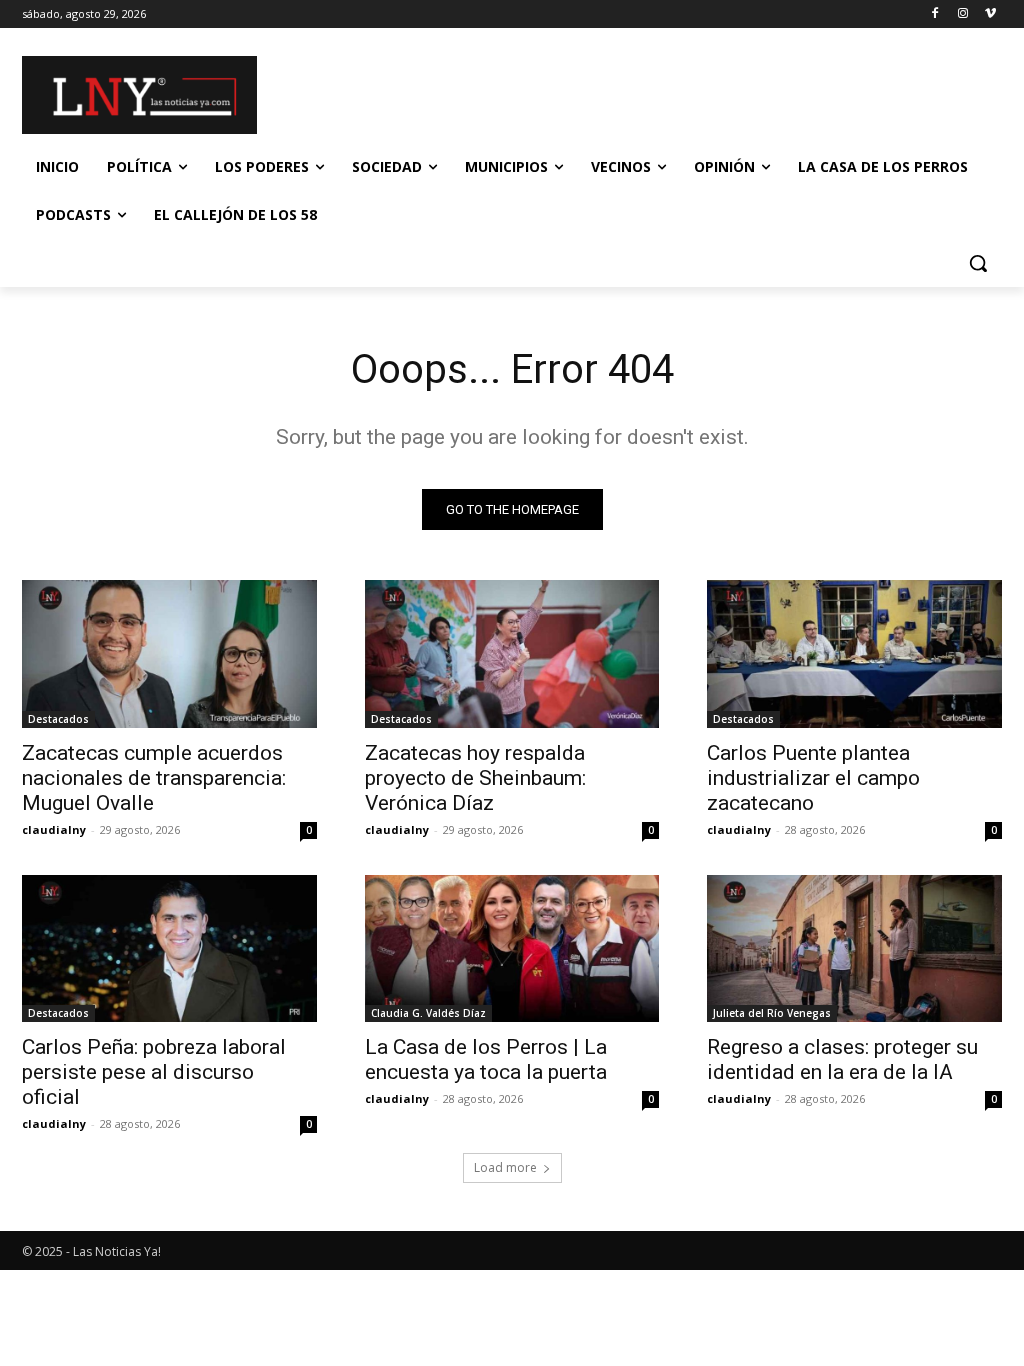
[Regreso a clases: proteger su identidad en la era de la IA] (854, 948)
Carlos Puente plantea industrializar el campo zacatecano (813, 778)
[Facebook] (935, 14)
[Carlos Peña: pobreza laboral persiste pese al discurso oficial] (169, 948)
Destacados (58, 719)
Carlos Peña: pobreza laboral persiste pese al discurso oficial (154, 1072)
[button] (978, 263)
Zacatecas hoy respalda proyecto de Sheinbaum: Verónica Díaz (475, 778)
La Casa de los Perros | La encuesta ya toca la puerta (486, 1059)
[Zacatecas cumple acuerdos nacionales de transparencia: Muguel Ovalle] (169, 653)
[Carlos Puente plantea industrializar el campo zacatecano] (854, 653)
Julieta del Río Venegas (772, 1013)
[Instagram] (962, 14)
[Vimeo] (990, 14)
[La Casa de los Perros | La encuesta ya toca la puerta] (512, 948)
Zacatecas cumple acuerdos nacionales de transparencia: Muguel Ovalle (154, 778)
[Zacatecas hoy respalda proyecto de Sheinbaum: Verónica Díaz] (512, 653)
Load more (505, 1167)
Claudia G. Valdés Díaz (428, 1013)
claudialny (54, 829)
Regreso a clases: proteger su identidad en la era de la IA (842, 1059)
